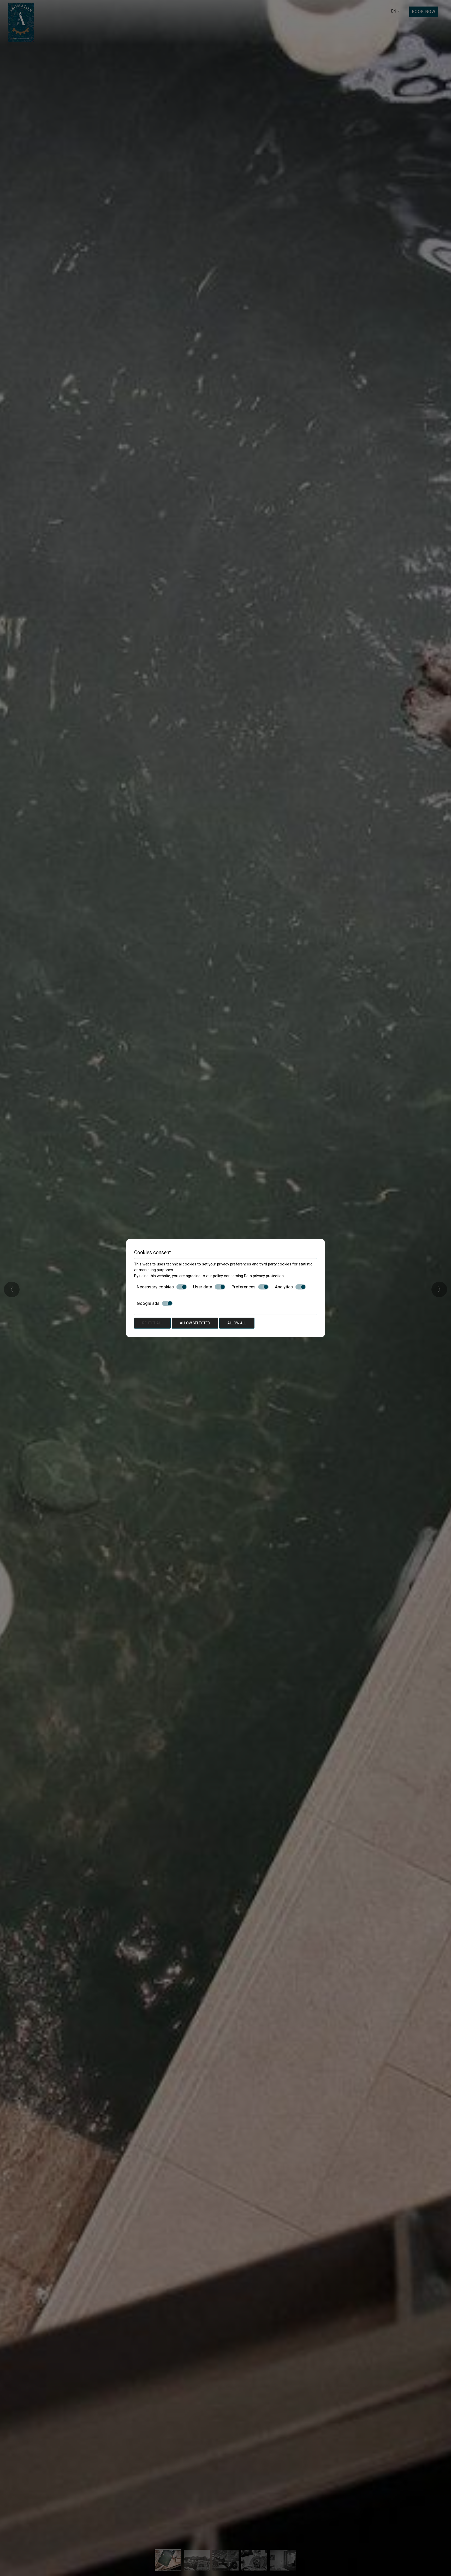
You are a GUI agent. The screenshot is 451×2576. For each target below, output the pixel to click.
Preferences (244, 1287)
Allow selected (195, 1323)
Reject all (152, 1323)
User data (203, 1287)
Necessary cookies (155, 1287)
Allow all (237, 1323)
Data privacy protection (264, 1276)
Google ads (148, 1303)
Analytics (284, 1287)
